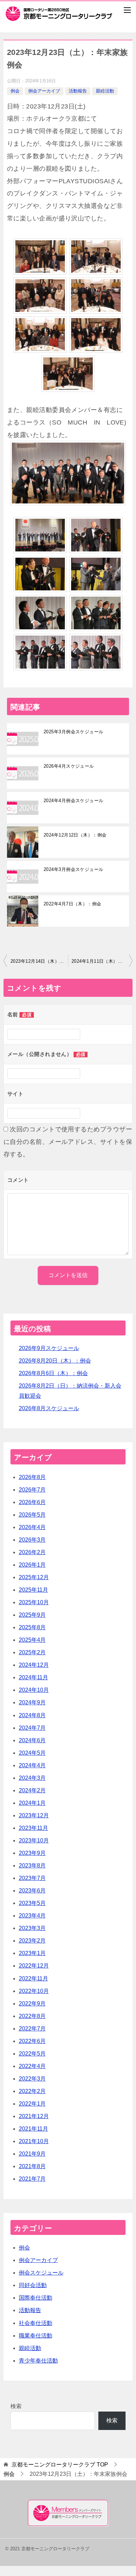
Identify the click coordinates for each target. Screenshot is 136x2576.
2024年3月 (32, 1778)
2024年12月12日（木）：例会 (75, 835)
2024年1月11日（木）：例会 (102, 961)
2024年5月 (32, 1753)
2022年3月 (32, 2079)
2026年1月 (32, 1565)
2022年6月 (32, 2041)
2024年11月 (33, 1677)
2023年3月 (32, 1928)
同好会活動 (33, 2285)
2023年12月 (34, 1815)
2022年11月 (33, 1979)
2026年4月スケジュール (69, 766)
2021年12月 (34, 2116)
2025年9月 (32, 1615)
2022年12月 (34, 1966)
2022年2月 (32, 2091)
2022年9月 (32, 2004)
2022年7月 (32, 2029)
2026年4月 (32, 1527)
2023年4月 (32, 1916)
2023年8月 (32, 1866)
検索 (16, 2406)
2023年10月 (34, 1840)
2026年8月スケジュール (49, 1408)
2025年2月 (32, 1652)
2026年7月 (32, 1490)
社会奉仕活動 (36, 2323)
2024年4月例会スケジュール (74, 801)
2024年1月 (32, 1803)
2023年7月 (32, 1878)
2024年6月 (32, 1740)
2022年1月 (32, 2104)
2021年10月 (34, 2141)
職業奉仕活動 (36, 2336)
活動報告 (78, 91)
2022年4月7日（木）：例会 (73, 904)
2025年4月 (32, 1640)
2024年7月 (32, 1728)
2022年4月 (32, 2066)
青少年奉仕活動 (38, 2361)
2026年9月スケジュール (49, 1348)
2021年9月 (32, 2154)
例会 (15, 91)
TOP (60, 2465)
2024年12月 (34, 1665)
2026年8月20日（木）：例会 (55, 1361)
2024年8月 (32, 1715)
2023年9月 (32, 1853)
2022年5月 (32, 2054)
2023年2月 (32, 1941)
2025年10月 (34, 1602)
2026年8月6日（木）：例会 (53, 1373)
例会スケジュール (41, 2273)
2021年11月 (33, 2129)
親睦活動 (105, 91)
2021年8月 (32, 2166)
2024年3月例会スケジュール (74, 869)
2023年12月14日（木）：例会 (39, 961)
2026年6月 (32, 1502)
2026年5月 (32, 1515)
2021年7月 (32, 2179)
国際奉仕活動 (36, 2298)
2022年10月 (34, 1991)
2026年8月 (32, 1477)
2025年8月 (32, 1627)
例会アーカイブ (44, 91)
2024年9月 (32, 1702)
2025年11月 (33, 1590)
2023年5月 (32, 1903)
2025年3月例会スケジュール (74, 732)
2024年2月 (32, 1790)
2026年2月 (32, 1552)
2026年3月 (32, 1540)
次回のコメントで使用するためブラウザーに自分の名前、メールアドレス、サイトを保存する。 (68, 1142)
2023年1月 (32, 1953)
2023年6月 (32, 1891)
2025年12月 (34, 1577)
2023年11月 (33, 1828)
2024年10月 (34, 1690)
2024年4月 (32, 1765)
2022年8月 (32, 2016)
